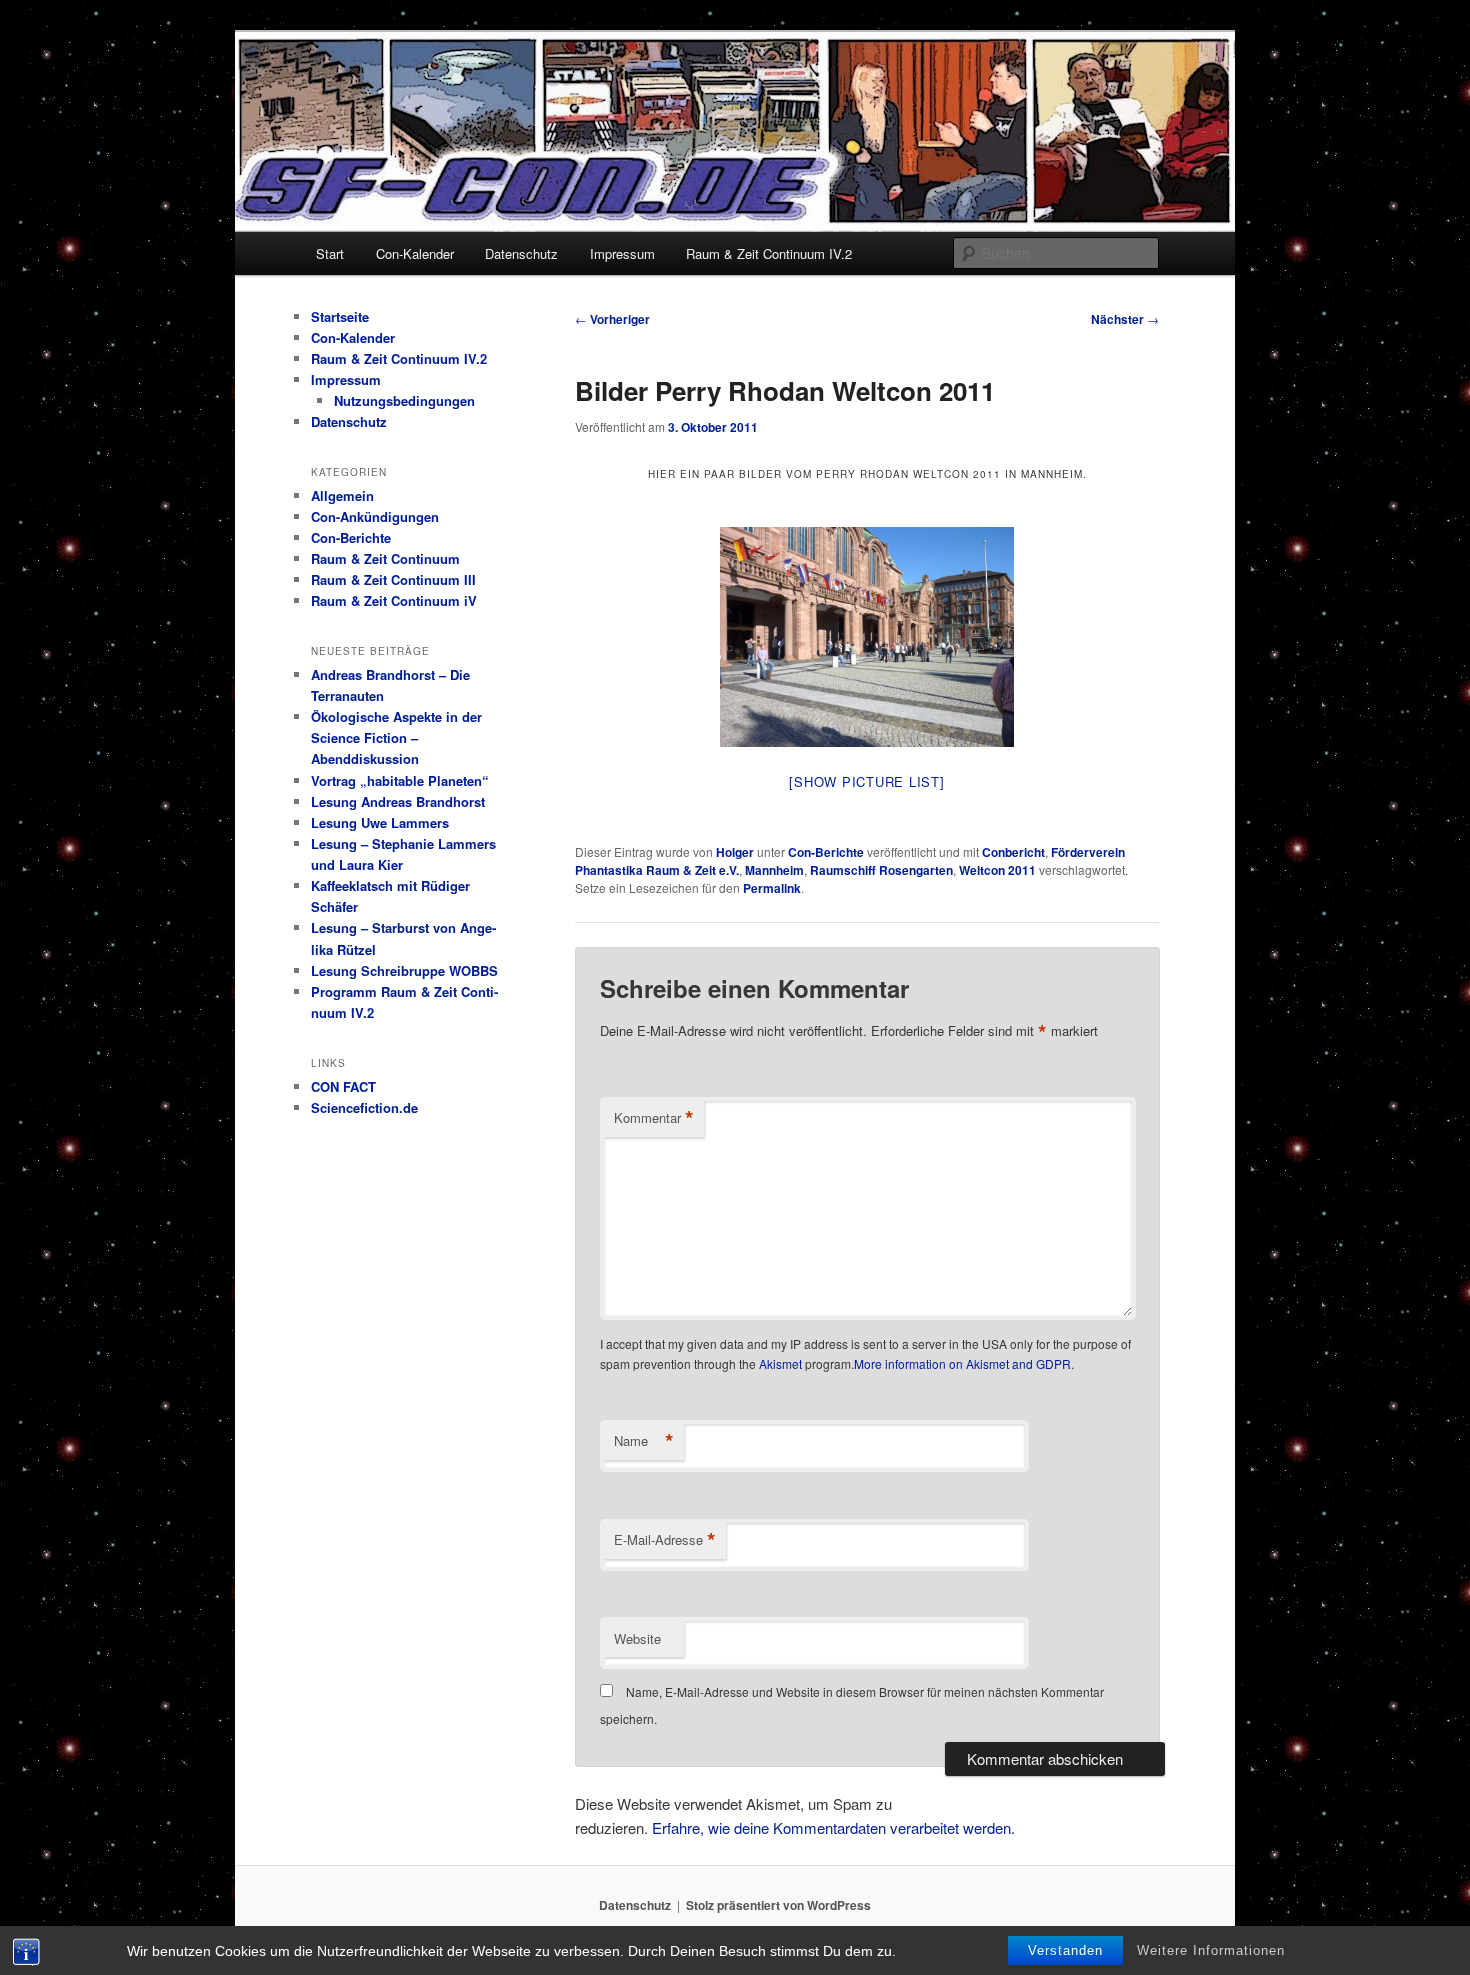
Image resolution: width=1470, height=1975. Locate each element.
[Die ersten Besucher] (867, 637)
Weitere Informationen (1211, 1950)
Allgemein (342, 495)
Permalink (772, 888)
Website (637, 1638)
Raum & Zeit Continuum (385, 558)
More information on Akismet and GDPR (962, 1363)
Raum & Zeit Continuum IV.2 (769, 253)
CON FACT (343, 1086)
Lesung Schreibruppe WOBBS (404, 970)
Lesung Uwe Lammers (380, 822)
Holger (735, 852)
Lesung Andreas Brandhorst (398, 801)
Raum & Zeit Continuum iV (394, 600)
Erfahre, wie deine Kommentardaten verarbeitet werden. (833, 1827)
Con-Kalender (415, 253)
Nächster (1125, 319)
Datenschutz (521, 253)
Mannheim (774, 870)
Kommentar (654, 1118)
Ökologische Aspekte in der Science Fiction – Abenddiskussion (396, 737)
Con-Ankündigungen (375, 516)
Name (644, 1441)
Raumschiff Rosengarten (881, 870)
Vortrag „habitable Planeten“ (400, 780)
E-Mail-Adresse (665, 1540)
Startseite (340, 316)
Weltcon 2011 (997, 870)
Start (330, 253)
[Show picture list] (866, 781)
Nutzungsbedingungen (404, 400)
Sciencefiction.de (364, 1107)
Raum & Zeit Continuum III (393, 579)
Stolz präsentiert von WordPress (778, 1905)
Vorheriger (612, 319)
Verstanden (1065, 1950)
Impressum (622, 253)
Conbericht (1013, 852)
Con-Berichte (826, 852)
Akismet (780, 1363)
